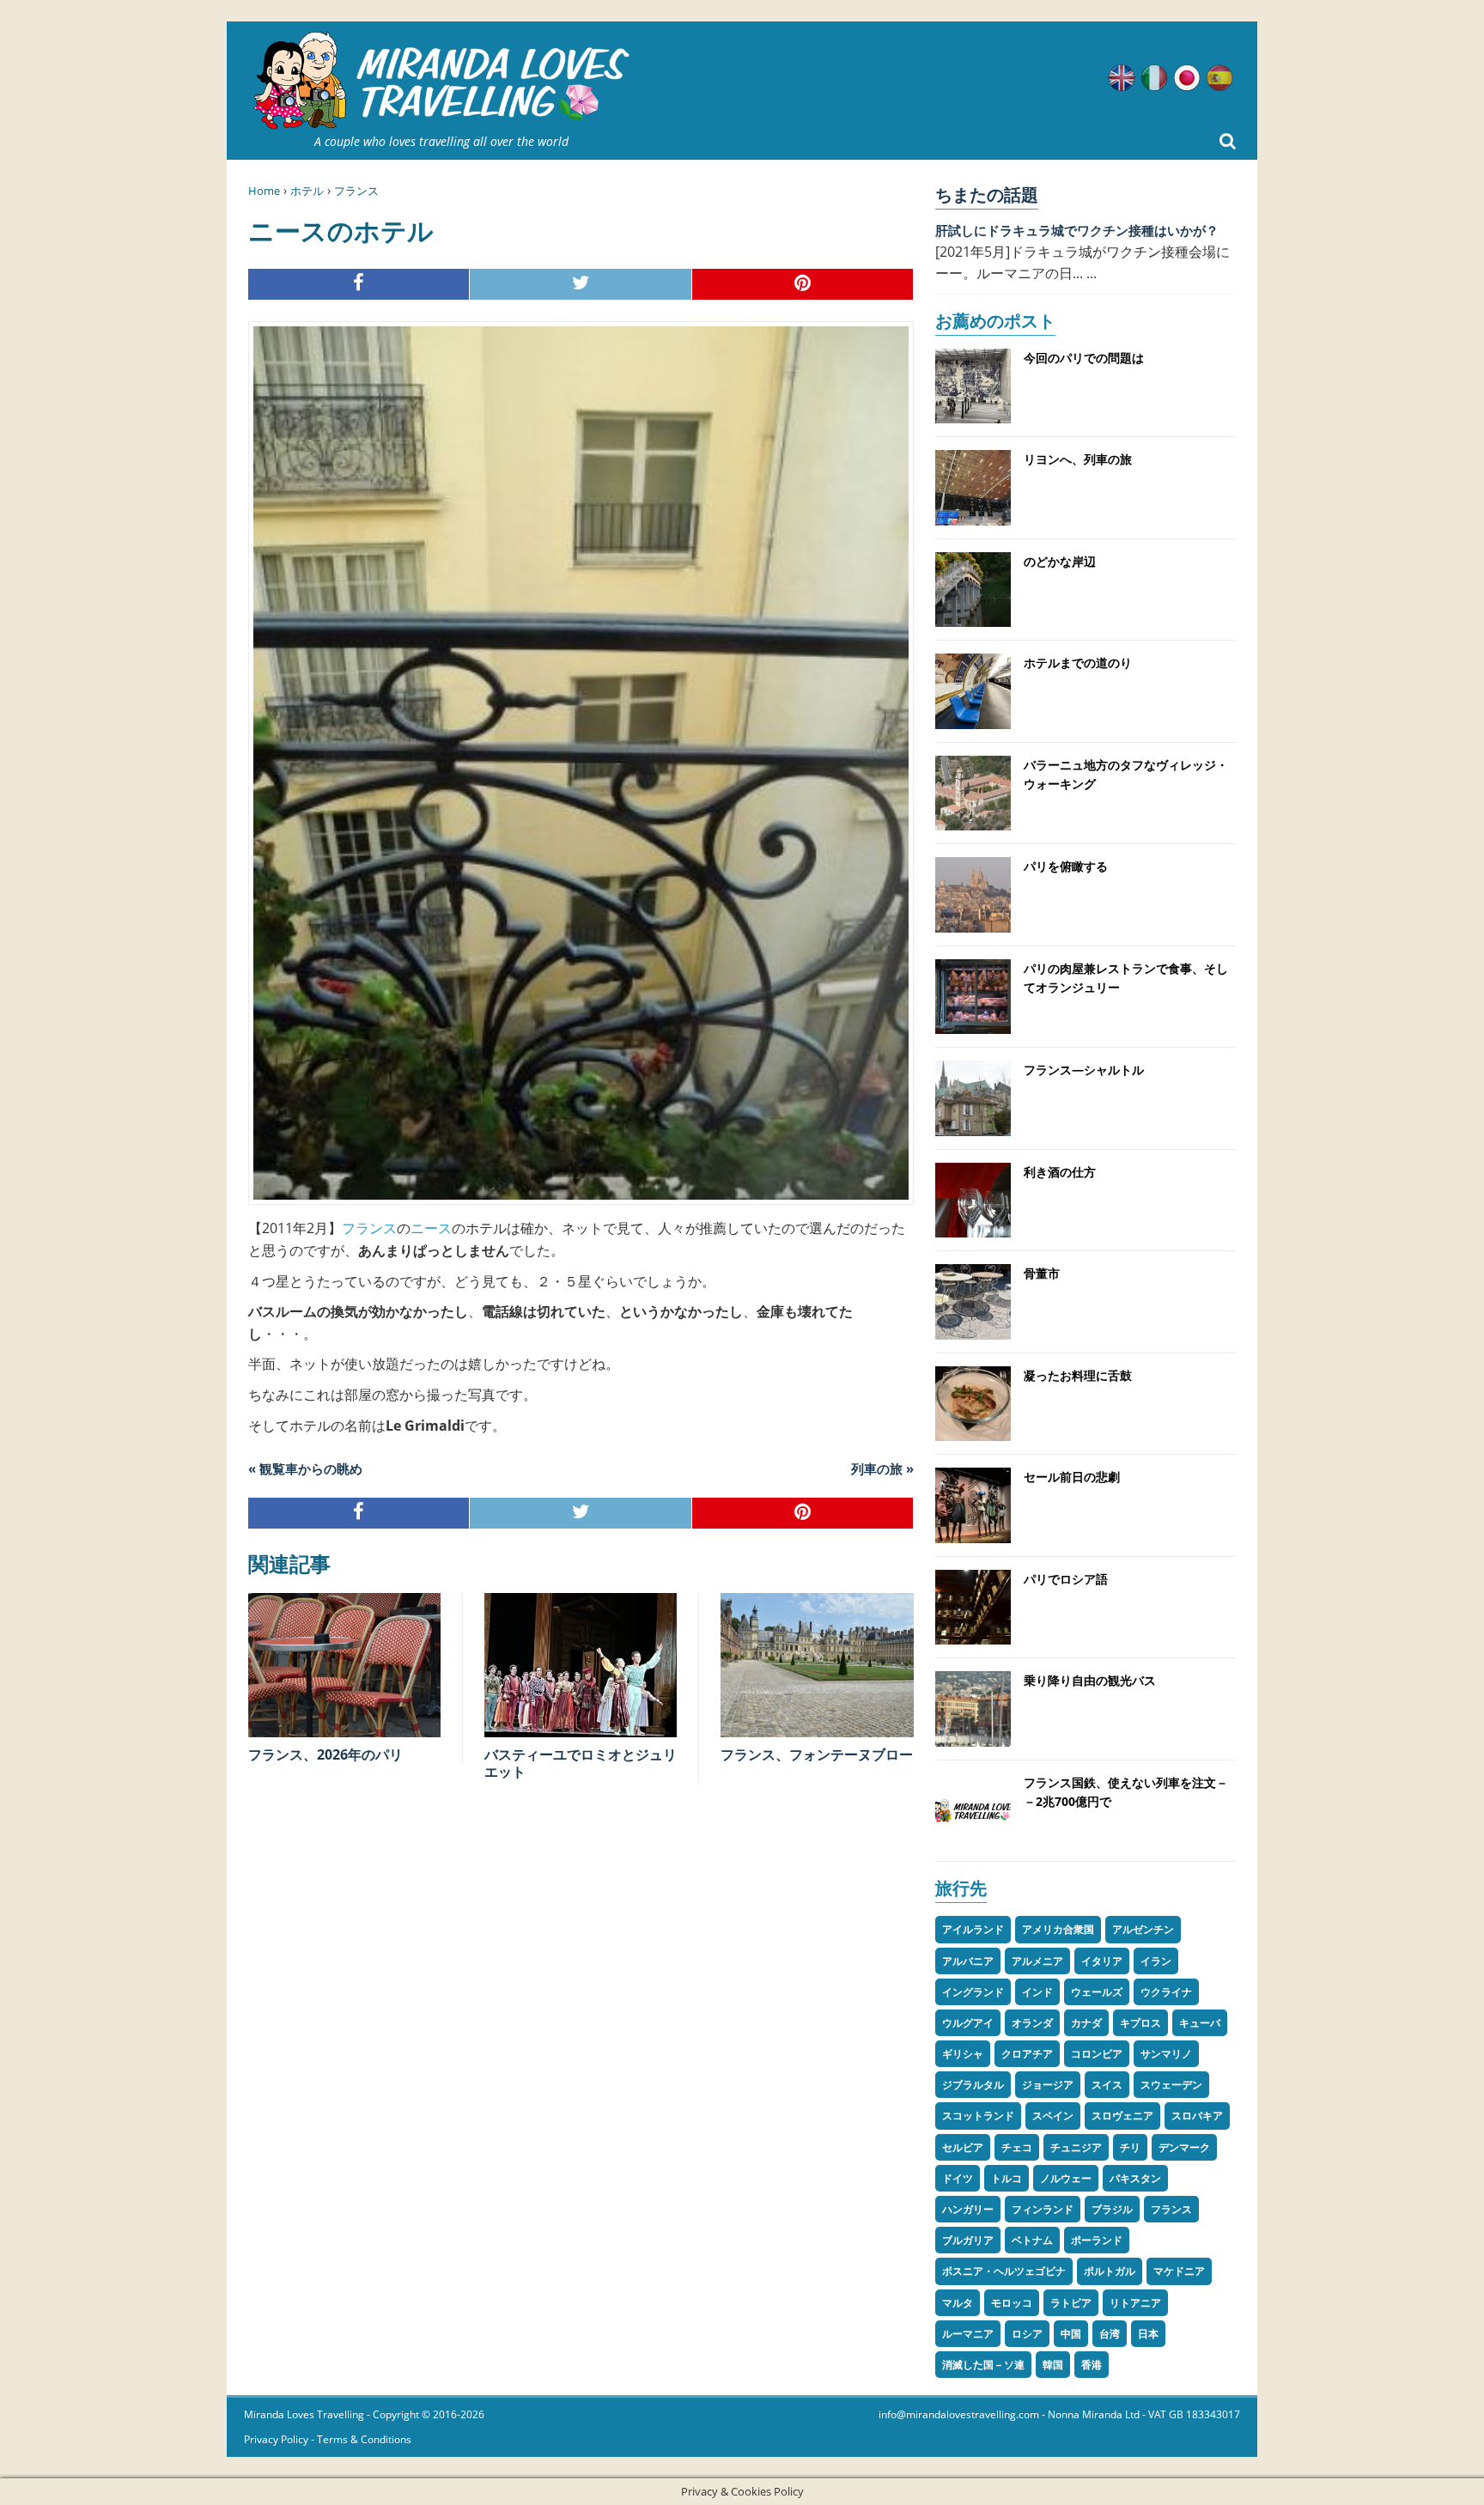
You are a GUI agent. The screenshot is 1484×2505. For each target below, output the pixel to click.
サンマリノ (1166, 2054)
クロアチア (1027, 2054)
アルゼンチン (1143, 1929)
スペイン (1053, 2116)
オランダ (1032, 2023)
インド (1037, 1992)
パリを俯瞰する (1066, 866)
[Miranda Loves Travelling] (441, 81)
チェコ (1017, 2147)
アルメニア (1037, 1961)
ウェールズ (1097, 1992)
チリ (1130, 2147)
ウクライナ (1166, 1992)
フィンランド (1043, 2209)
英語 (1122, 78)
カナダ (1086, 2023)
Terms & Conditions (364, 2439)
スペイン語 (1219, 78)
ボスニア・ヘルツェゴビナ (1004, 2271)
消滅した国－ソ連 (983, 2365)
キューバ (1200, 2023)
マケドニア (1179, 2271)
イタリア (1102, 1961)
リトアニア (1135, 2303)
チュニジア (1076, 2147)
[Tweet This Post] (581, 285)
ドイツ (958, 2178)
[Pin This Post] (803, 285)
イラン (1156, 1961)
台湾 (1110, 2334)
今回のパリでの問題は (1084, 358)
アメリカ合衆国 (1058, 1929)
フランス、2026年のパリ (325, 1754)
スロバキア (1197, 2116)
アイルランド (973, 1929)
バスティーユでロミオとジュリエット (581, 1763)
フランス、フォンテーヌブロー (817, 1754)
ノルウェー (1066, 2178)
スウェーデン (1171, 2085)
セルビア (963, 2147)
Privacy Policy (276, 2439)
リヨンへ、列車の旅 (1078, 459)
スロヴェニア (1122, 2116)
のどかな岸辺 (1060, 561)
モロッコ (1012, 2303)
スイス (1107, 2085)
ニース (431, 1228)
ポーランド (1097, 2240)
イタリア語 (1154, 78)
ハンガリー (968, 2209)
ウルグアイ (968, 2023)
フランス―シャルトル (1084, 1070)
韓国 (1053, 2365)
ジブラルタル (973, 2085)
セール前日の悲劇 (1072, 1477)
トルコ (1007, 2178)
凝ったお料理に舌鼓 (1078, 1375)
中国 (1071, 2334)
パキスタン (1135, 2178)
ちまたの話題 (987, 195)
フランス (356, 191)
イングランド (973, 1992)
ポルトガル (1110, 2271)
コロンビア (1097, 2054)
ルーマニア (968, 2334)
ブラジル (1112, 2209)
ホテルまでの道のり (1078, 663)
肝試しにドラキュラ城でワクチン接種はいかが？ (1077, 230)
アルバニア (968, 1961)
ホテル (307, 191)
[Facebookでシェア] (359, 285)
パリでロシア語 (1066, 1579)
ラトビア (1071, 2303)
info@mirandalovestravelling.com (959, 2414)
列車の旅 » (882, 1468)
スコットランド (978, 2116)
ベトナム (1032, 2240)
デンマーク (1184, 2147)
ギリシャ (963, 2054)
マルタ (958, 2303)
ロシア (1027, 2334)
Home (264, 191)
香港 (1092, 2365)
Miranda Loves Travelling (304, 2414)
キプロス (1140, 2023)
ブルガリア (968, 2240)
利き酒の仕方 (1060, 1172)
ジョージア (1048, 2085)
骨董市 (1042, 1273)
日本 (1148, 2334)
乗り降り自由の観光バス (1090, 1680)
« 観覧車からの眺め (305, 1468)
